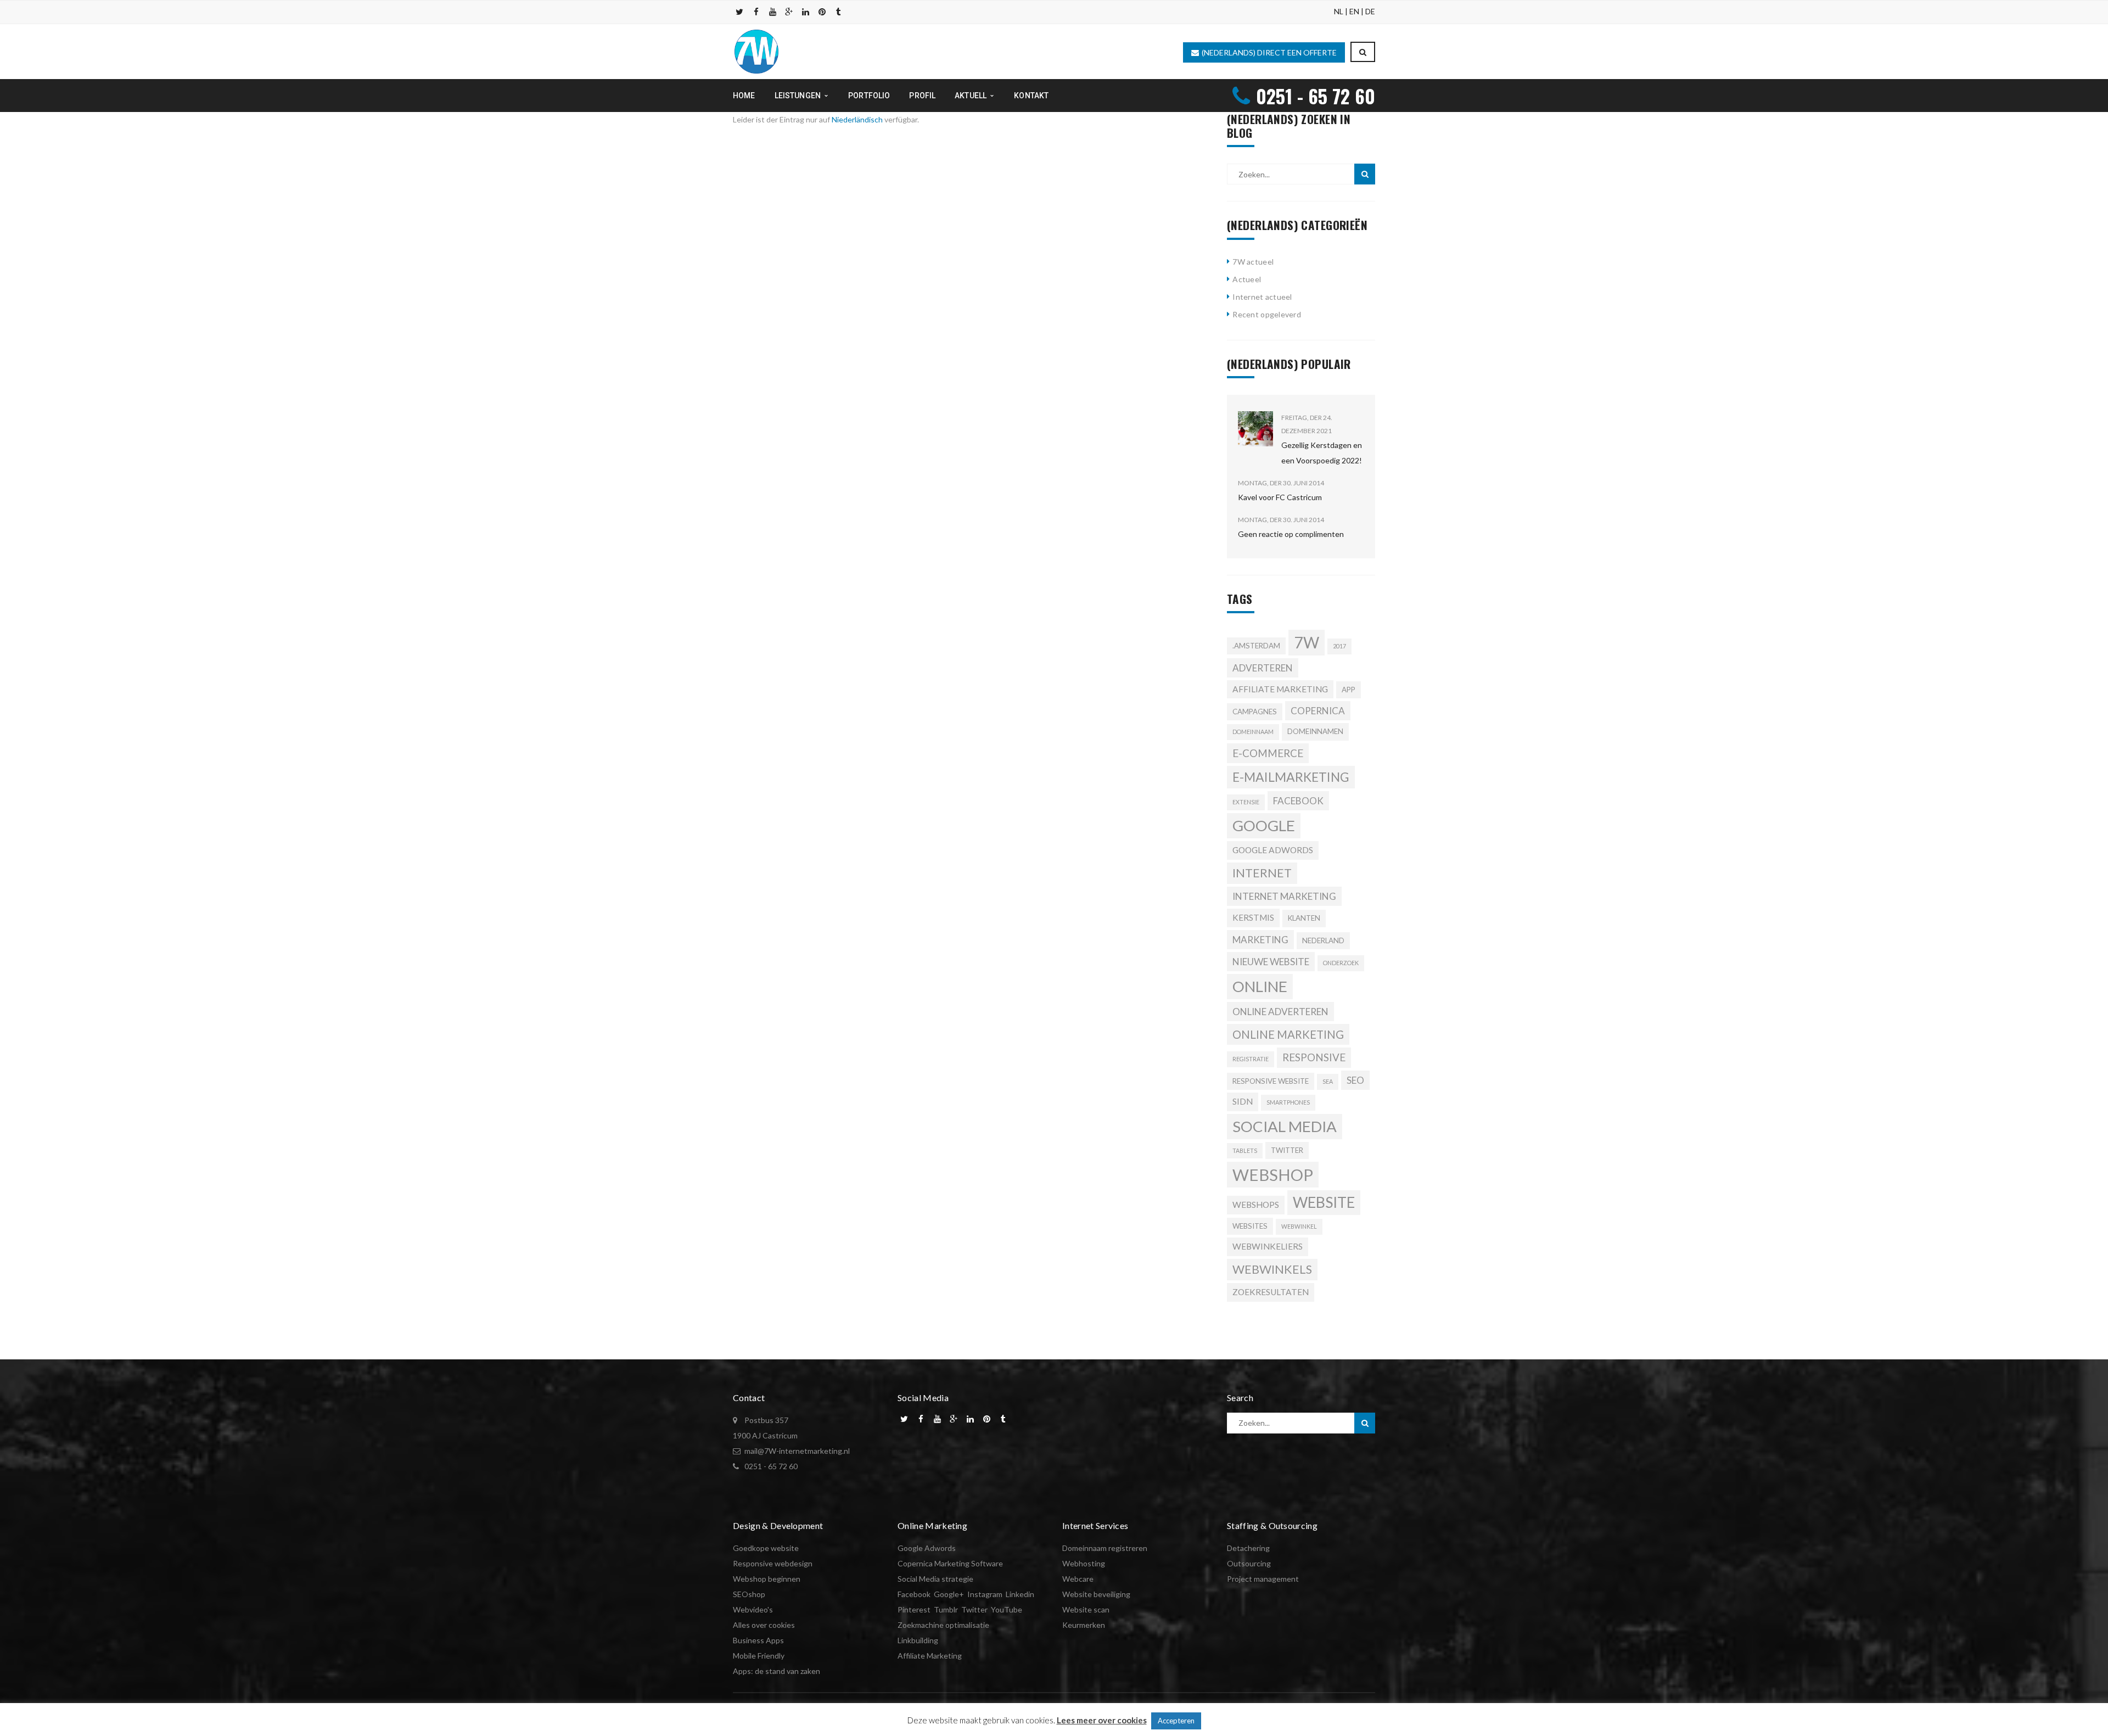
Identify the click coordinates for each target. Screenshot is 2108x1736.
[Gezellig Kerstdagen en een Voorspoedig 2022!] (1255, 429)
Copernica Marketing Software (950, 1563)
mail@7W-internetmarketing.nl (797, 1451)
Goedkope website (766, 1548)
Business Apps (758, 1640)
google (1264, 825)
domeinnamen (1315, 731)
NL (1339, 11)
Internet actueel (1262, 297)
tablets (1245, 1150)
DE (1370, 11)
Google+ (949, 1594)
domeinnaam (1253, 732)
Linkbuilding (918, 1640)
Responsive (1314, 1057)
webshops (1256, 1205)
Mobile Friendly (759, 1656)
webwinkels (1272, 1269)
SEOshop (749, 1594)
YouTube (1007, 1609)
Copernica (1318, 711)
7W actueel (1253, 262)
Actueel (1247, 279)
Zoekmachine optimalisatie (943, 1625)
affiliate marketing (1280, 689)
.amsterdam (1256, 646)
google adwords (1273, 850)
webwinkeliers (1268, 1246)
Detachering (1248, 1548)
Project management (1263, 1579)
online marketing (1288, 1034)
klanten (1304, 918)
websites (1250, 1226)
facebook (1298, 801)
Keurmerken (1084, 1625)
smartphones (1288, 1102)
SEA (1328, 1081)
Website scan (1086, 1609)
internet (1262, 873)
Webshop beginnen (767, 1579)
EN (1354, 11)
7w (1307, 642)
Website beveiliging (1096, 1594)
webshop (1273, 1175)
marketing (1260, 940)
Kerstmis (1253, 917)
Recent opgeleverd (1267, 314)
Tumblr (946, 1609)
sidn (1243, 1101)
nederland (1323, 940)
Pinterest (914, 1609)
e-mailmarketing (1291, 777)
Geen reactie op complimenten (1291, 534)
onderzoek (1341, 963)
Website (1324, 1202)
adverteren (1263, 668)
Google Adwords (927, 1548)
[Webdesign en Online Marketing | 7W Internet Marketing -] (756, 51)
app (1349, 690)
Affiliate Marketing (930, 1656)
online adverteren (1280, 1012)
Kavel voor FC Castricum (1280, 497)
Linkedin (1020, 1594)
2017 (1339, 646)
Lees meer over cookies (1102, 1720)
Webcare (1078, 1579)
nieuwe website (1271, 962)
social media (1285, 1126)
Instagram (985, 1594)
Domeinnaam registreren (1105, 1548)
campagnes (1255, 712)
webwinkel (1299, 1226)
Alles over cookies (764, 1625)
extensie (1246, 802)
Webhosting (1084, 1563)
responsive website (1271, 1081)
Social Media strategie (935, 1579)
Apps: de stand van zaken (777, 1671)
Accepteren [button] (1176, 1721)
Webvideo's (753, 1609)
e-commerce (1268, 753)
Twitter (1287, 1150)
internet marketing (1284, 896)
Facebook (914, 1594)
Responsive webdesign (773, 1563)
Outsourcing (1249, 1563)
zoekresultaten (1271, 1292)
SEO (1355, 1080)
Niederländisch (857, 119)
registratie (1251, 1059)
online (1260, 986)
